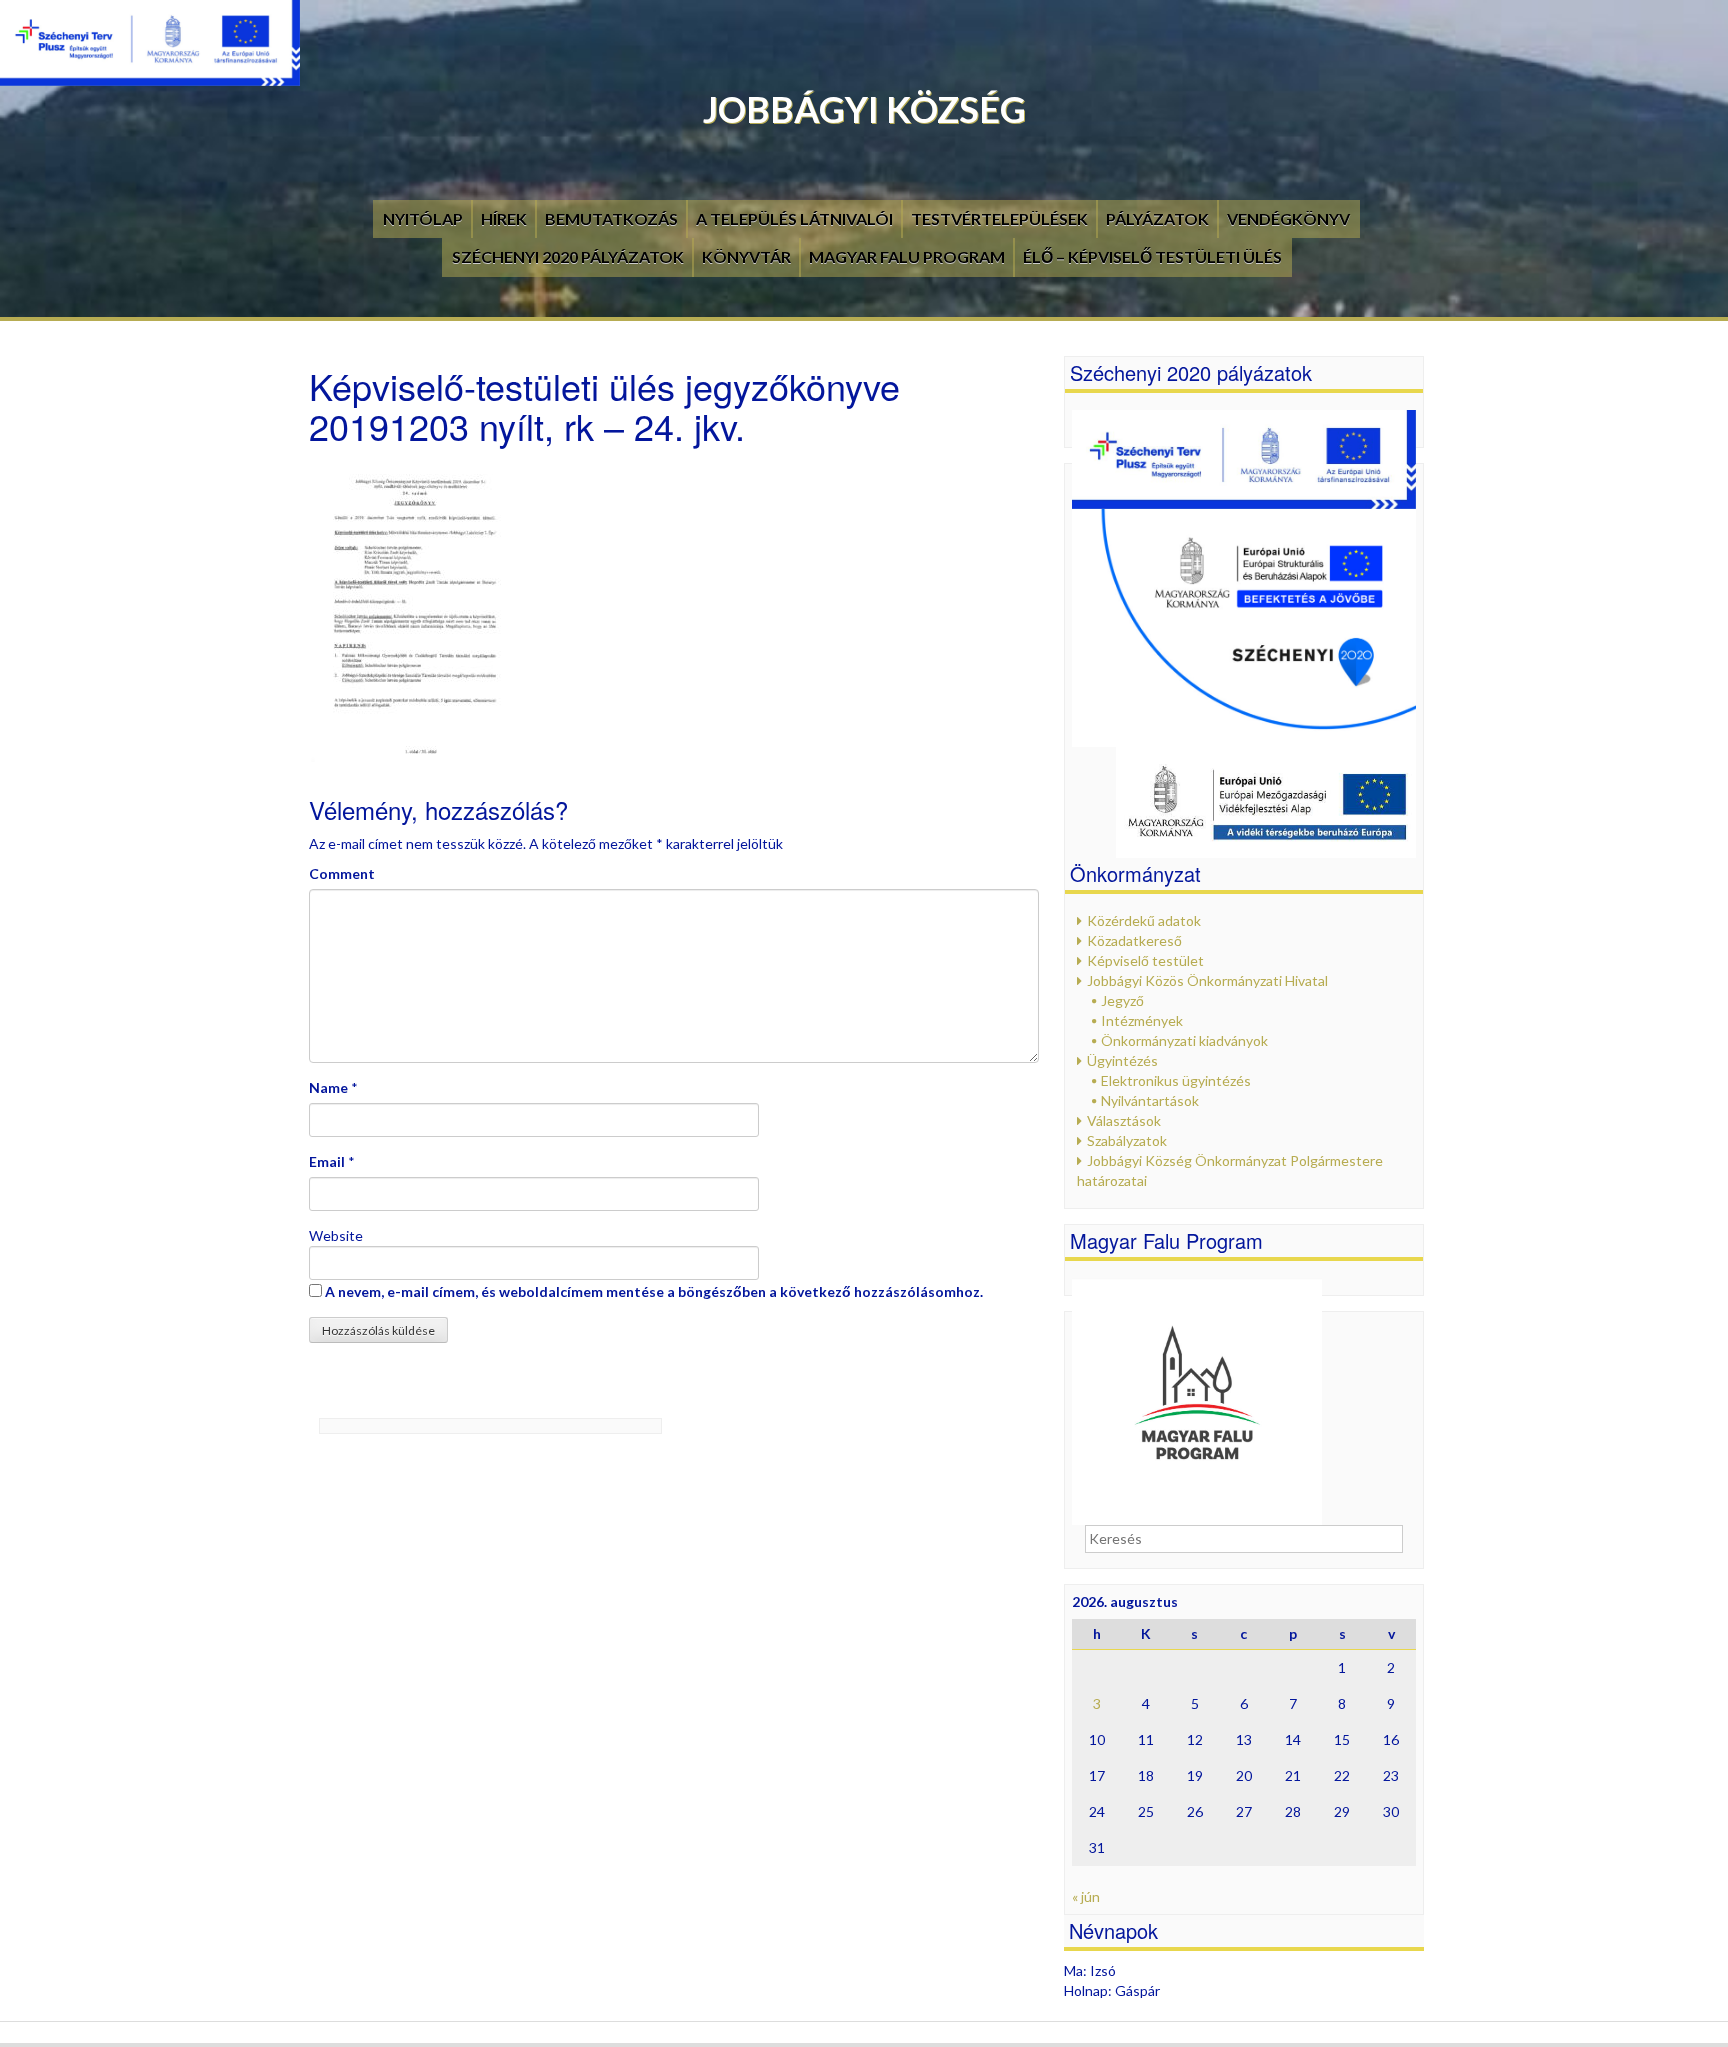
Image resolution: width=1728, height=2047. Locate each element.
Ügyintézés (1122, 1060)
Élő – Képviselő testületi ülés (1152, 256)
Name (328, 1087)
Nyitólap (423, 218)
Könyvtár (746, 256)
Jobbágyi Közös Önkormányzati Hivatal (1207, 980)
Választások (1124, 1120)
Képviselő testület (1145, 960)
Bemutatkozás (611, 218)
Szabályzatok (1127, 1140)
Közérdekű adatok (1144, 920)
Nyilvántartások (1150, 1100)
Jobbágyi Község (864, 109)
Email (327, 1161)
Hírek (504, 218)
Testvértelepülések (999, 218)
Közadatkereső (1134, 940)
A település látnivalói (794, 218)
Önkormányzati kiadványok (1184, 1040)
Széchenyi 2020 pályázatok (568, 256)
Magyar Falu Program (907, 256)
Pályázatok (1157, 218)
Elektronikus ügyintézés (1176, 1080)
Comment (342, 873)
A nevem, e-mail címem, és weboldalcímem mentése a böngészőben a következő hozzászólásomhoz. (654, 1291)
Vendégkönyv (1288, 218)
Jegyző (1122, 1000)
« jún (1086, 1896)
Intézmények (1142, 1020)
